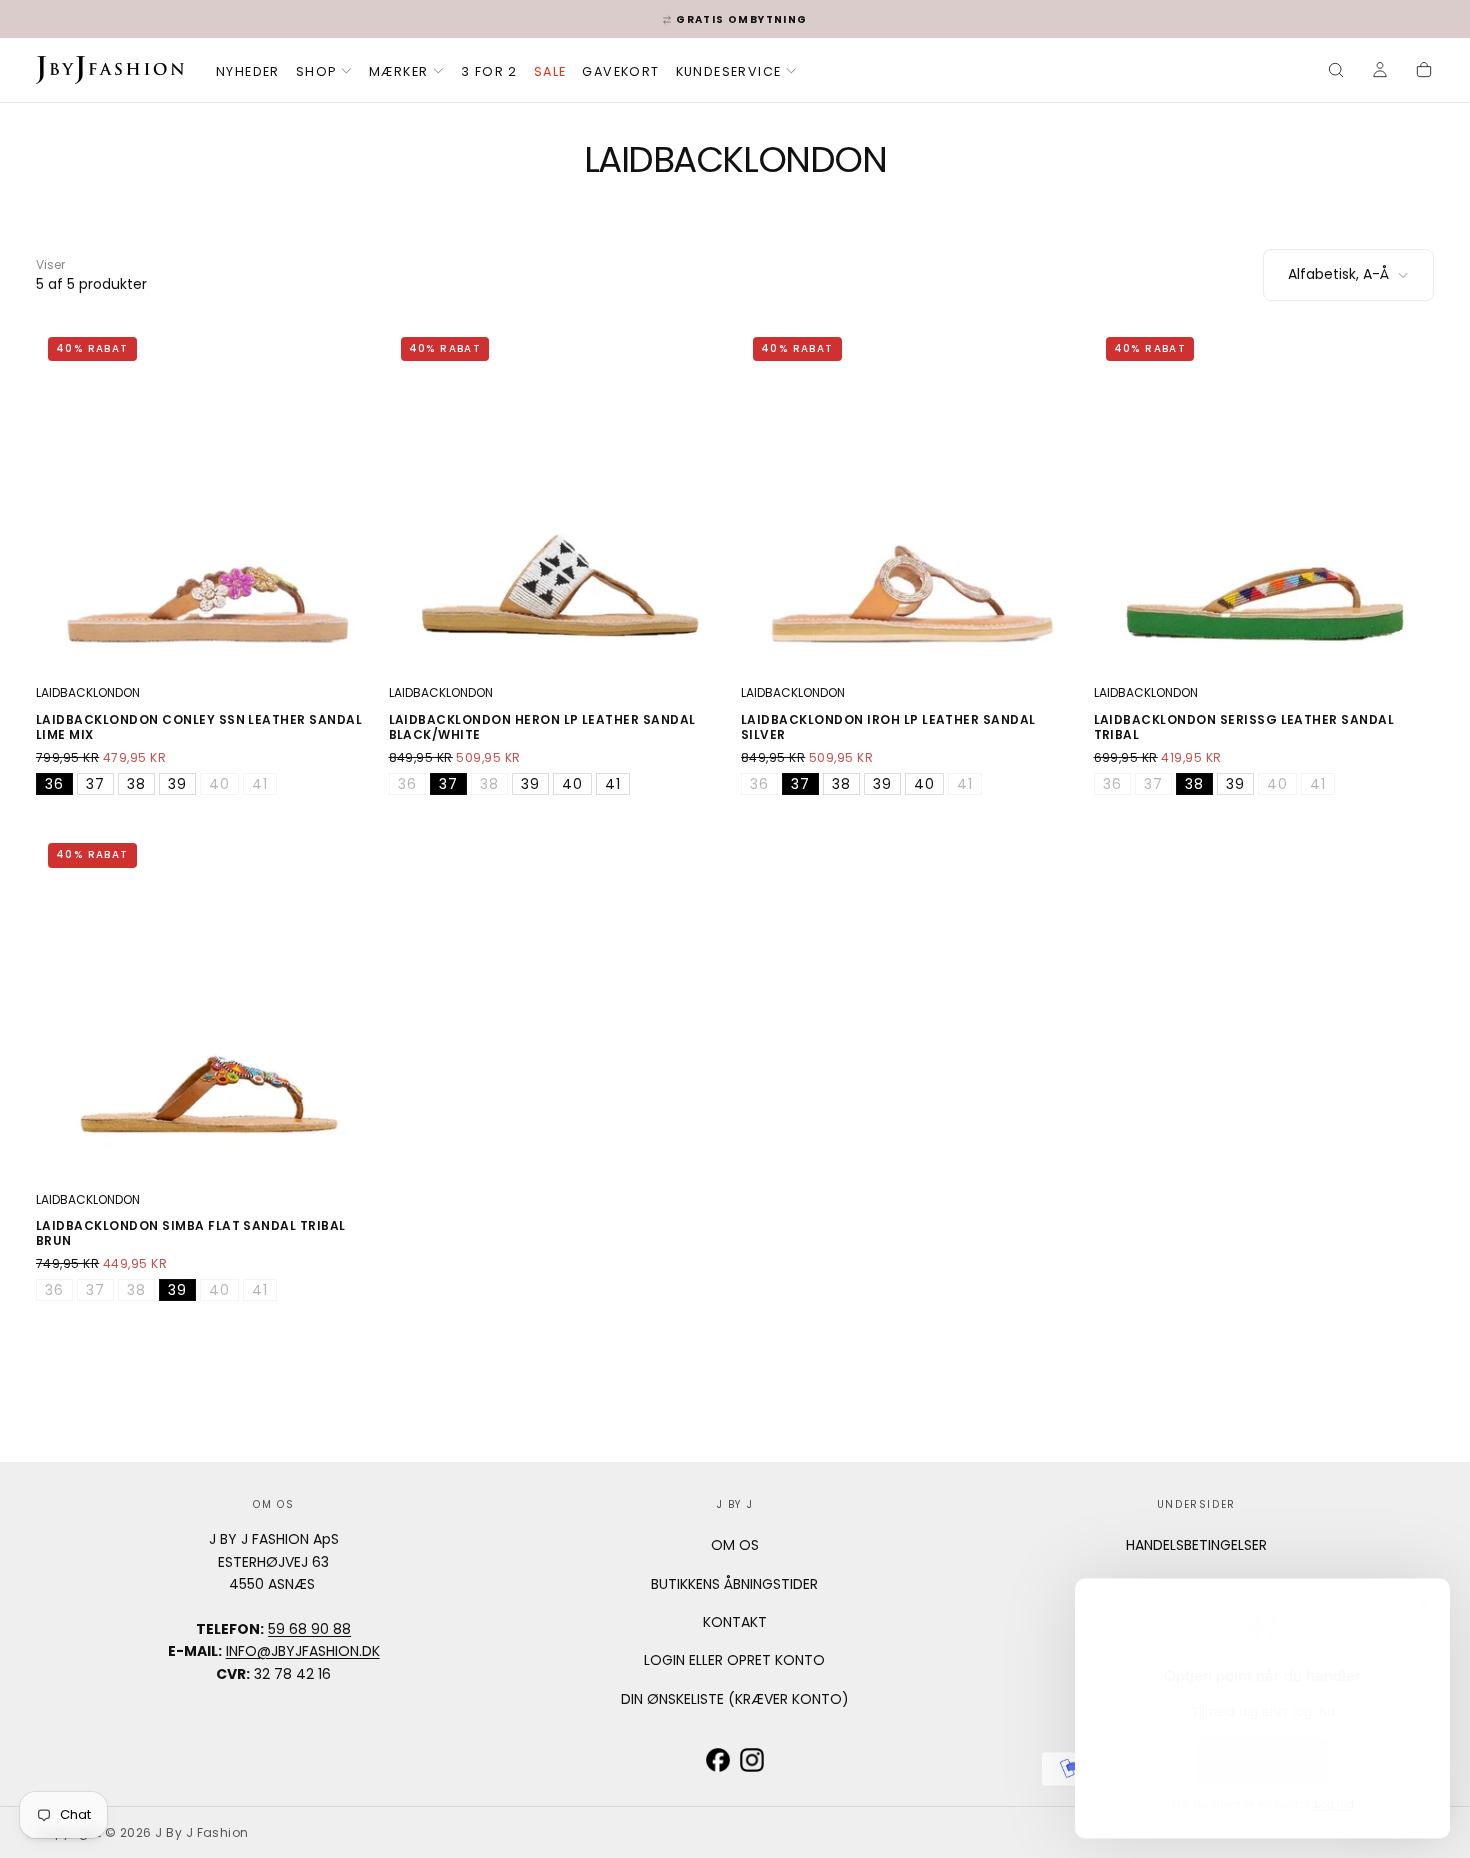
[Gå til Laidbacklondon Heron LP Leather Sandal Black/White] (559, 495)
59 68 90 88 (309, 1629)
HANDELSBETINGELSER (1196, 1545)
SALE (550, 71)
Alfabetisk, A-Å (1338, 274)
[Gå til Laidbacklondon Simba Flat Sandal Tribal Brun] (206, 1001)
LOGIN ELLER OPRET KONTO (734, 1660)
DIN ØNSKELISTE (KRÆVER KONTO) (735, 1699)
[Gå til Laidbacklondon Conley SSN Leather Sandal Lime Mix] (206, 495)
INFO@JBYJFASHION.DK (303, 1651)
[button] (1336, 72)
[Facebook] (718, 1760)
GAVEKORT (620, 71)
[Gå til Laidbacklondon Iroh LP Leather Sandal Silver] (911, 495)
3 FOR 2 (489, 71)
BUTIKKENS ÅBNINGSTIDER (734, 1584)
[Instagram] (752, 1760)
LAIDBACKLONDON (88, 692)
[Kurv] (1424, 72)
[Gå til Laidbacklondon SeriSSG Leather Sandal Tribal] (1264, 495)
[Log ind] (1380, 72)
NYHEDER (248, 71)
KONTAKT (735, 1622)
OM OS (735, 1545)
